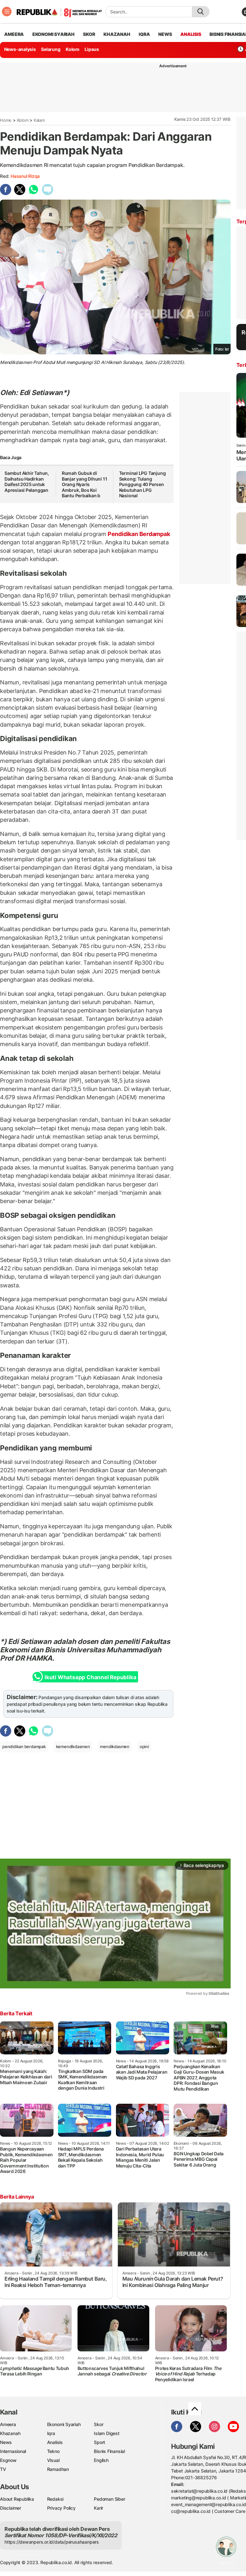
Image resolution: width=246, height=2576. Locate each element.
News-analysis (20, 49)
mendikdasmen (115, 1746)
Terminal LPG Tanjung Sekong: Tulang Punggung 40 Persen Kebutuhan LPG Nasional (143, 484)
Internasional (13, 2451)
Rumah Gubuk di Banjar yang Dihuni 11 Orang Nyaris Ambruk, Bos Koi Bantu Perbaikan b (85, 484)
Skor (98, 2424)
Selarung (51, 49)
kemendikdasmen (73, 1746)
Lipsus (92, 49)
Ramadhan (58, 2469)
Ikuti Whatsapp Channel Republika (90, 1677)
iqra (144, 34)
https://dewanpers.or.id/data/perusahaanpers (52, 2542)
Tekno (53, 2451)
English (101, 2460)
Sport (99, 2442)
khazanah (117, 34)
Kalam (39, 120)
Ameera (8, 2424)
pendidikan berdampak (24, 1746)
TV (3, 2469)
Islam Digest (107, 2433)
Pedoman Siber (109, 2499)
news (165, 34)
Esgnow (8, 2460)
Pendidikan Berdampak (138, 534)
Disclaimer (11, 2508)
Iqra (51, 2433)
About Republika (17, 2499)
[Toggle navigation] (7, 12)
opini (144, 1746)
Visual (53, 2460)
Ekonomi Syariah (53, 34)
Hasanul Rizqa (25, 176)
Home (6, 120)
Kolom (73, 49)
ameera (14, 34)
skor (89, 34)
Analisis (55, 2442)
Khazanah (10, 2433)
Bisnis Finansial (109, 2451)
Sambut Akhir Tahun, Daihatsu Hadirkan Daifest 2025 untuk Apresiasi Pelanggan (27, 482)
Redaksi (55, 2499)
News (6, 2442)
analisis (191, 34)
